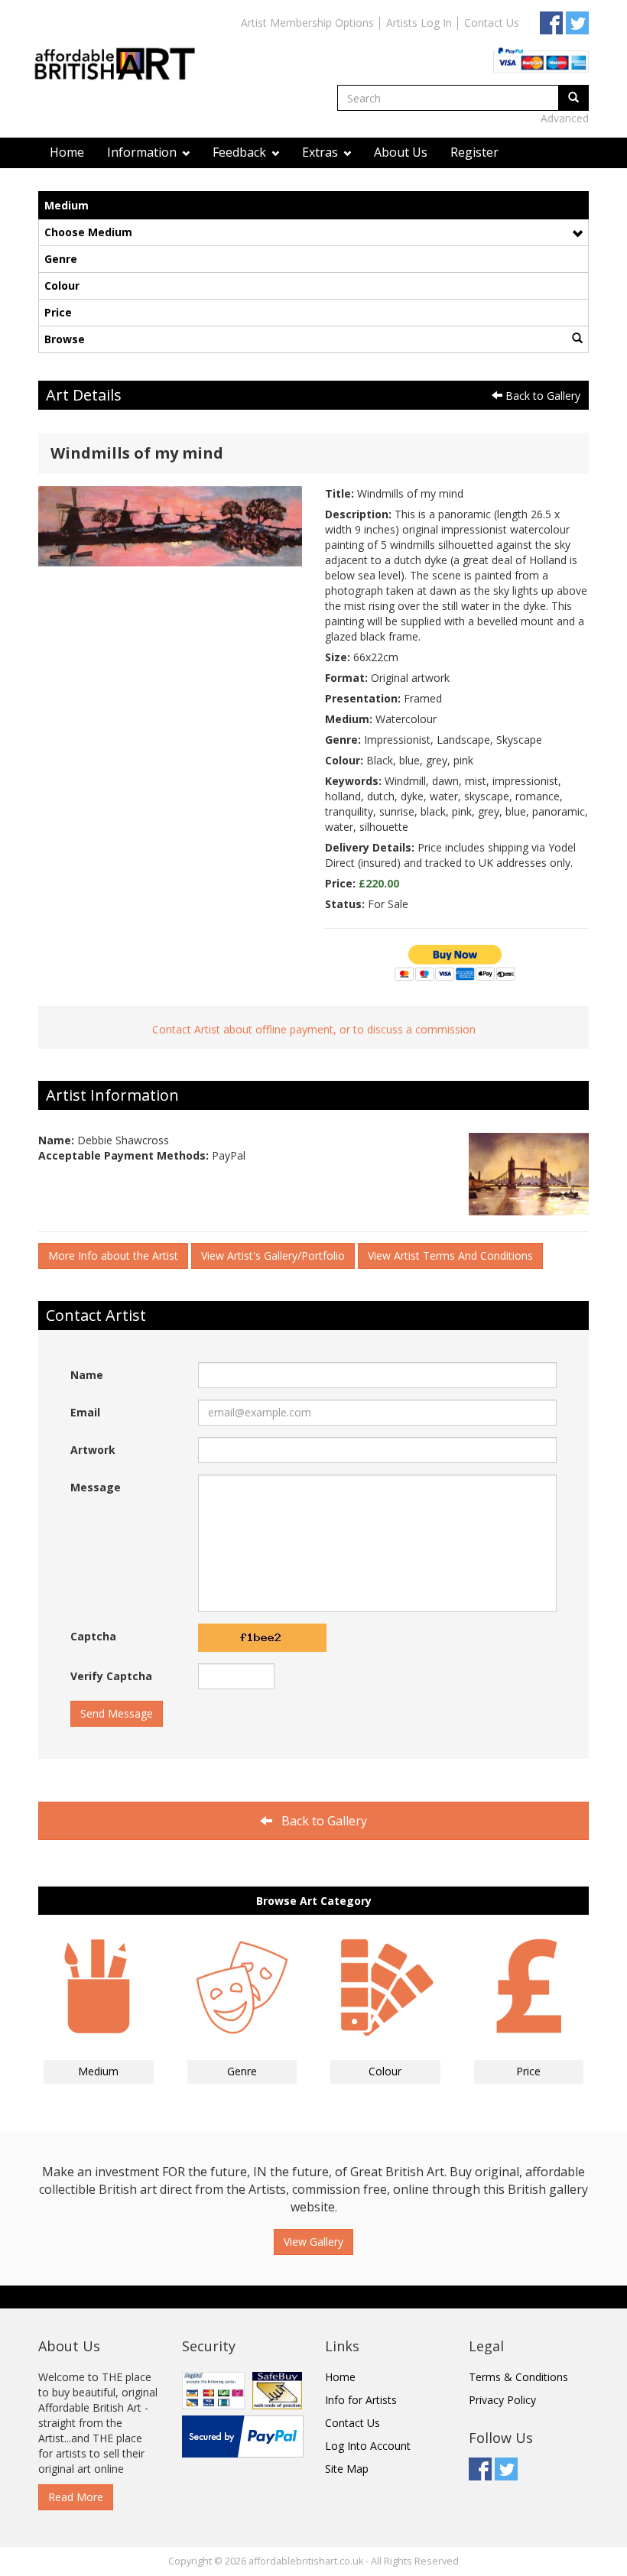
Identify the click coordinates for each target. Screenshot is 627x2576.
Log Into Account (368, 2446)
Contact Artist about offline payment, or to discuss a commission (314, 1029)
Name (87, 1375)
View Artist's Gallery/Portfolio (273, 1256)
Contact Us (492, 23)
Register (474, 152)
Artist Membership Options (307, 23)
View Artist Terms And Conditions (450, 1256)
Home (67, 152)
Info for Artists (361, 2400)
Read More (76, 2497)
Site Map (347, 2469)
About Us (401, 152)
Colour (62, 286)
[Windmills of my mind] (170, 525)
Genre (61, 259)
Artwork (93, 1450)
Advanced (565, 118)
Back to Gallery (541, 396)
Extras (322, 152)
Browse (65, 339)
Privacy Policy (502, 2400)
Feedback (241, 152)
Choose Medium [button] (88, 232)
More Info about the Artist (113, 1256)
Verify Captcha (111, 1676)
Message (96, 1487)
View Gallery (313, 2242)
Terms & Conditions (518, 2377)
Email (85, 1412)
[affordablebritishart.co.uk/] (122, 51)
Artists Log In (419, 23)
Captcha (93, 1636)
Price (58, 312)
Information (143, 152)
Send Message (117, 1713)
